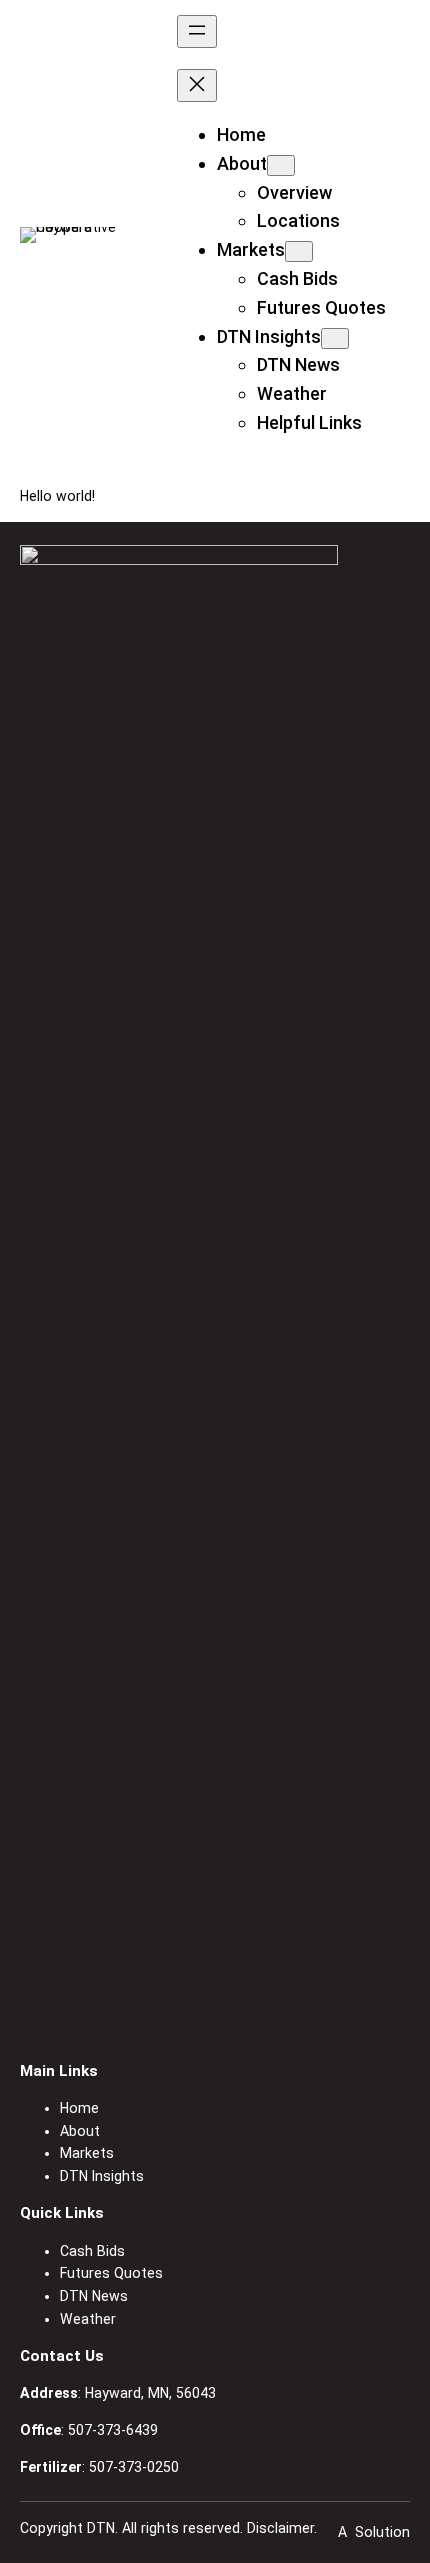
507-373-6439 (113, 2430)
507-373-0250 (134, 2467)
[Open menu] (197, 31)
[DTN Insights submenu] (335, 338)
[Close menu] (197, 85)
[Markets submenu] (299, 251)
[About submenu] (281, 165)
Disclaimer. (282, 2528)
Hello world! (57, 496)
